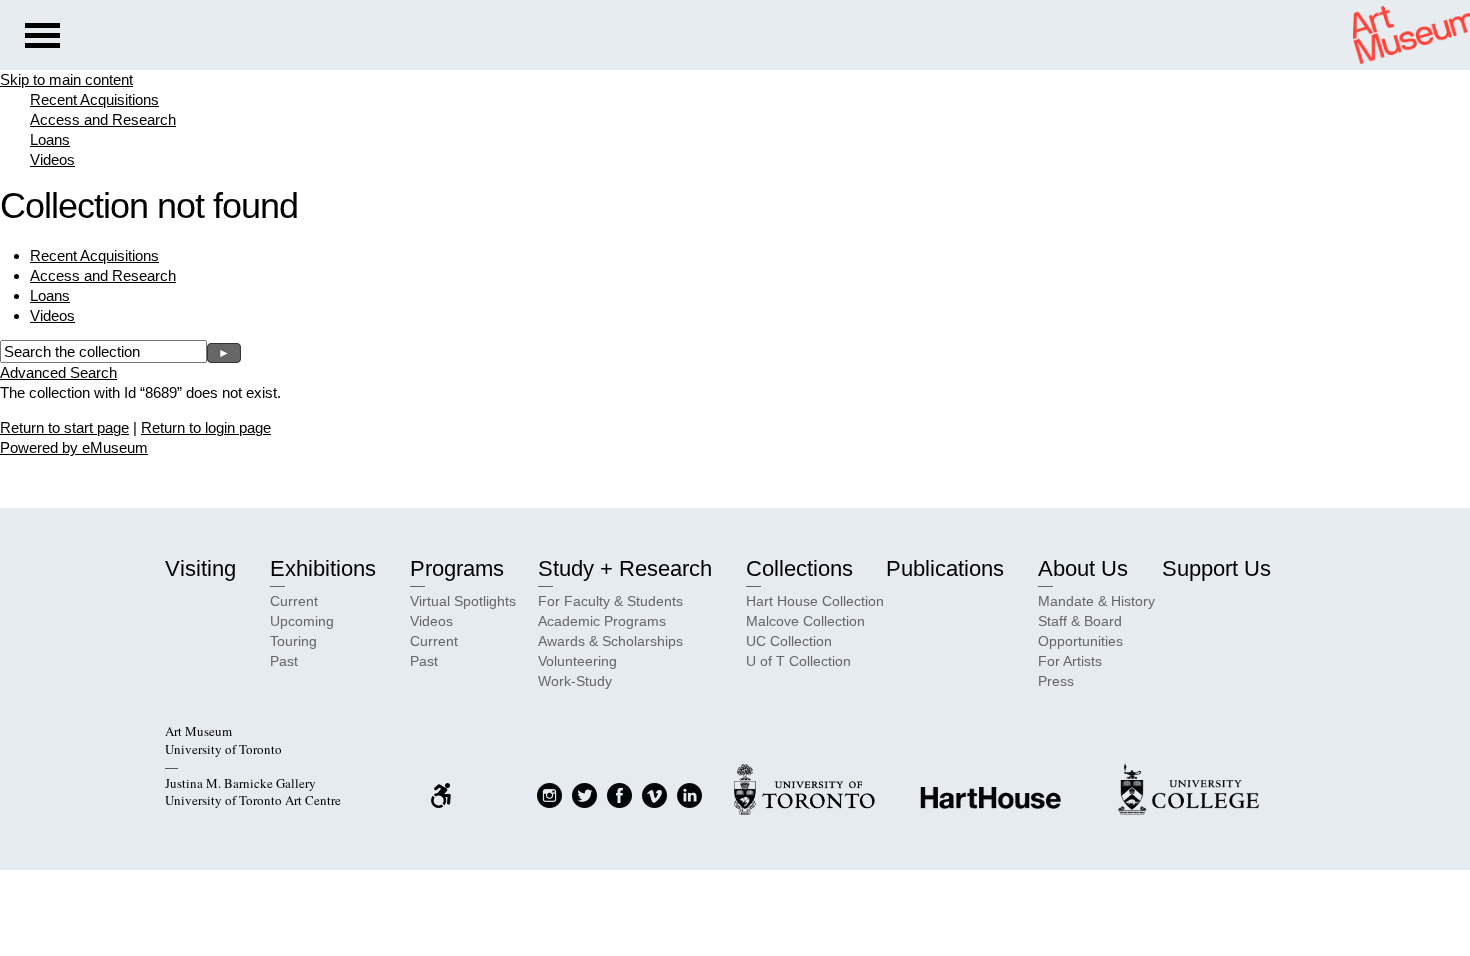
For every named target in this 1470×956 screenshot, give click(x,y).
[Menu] (42, 38)
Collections (799, 568)
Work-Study (575, 681)
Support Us (1216, 568)
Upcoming (302, 621)
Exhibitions (323, 568)
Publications (945, 568)
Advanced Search (58, 372)
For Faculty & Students (610, 601)
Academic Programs (602, 621)
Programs (457, 568)
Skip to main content (66, 79)
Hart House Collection (815, 601)
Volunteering (577, 661)
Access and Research (103, 119)
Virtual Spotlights (463, 601)
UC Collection (789, 641)
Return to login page (206, 427)
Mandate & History (1096, 601)
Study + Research (625, 568)
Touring (293, 641)
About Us (1083, 568)
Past (284, 661)
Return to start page (64, 427)
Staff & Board (1080, 621)
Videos (52, 159)
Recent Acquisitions (94, 99)
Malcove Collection (805, 621)
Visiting (200, 568)
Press (1056, 681)
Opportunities (1080, 641)
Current (294, 601)
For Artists (1070, 661)
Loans (50, 139)
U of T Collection (798, 661)
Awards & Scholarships (610, 641)
